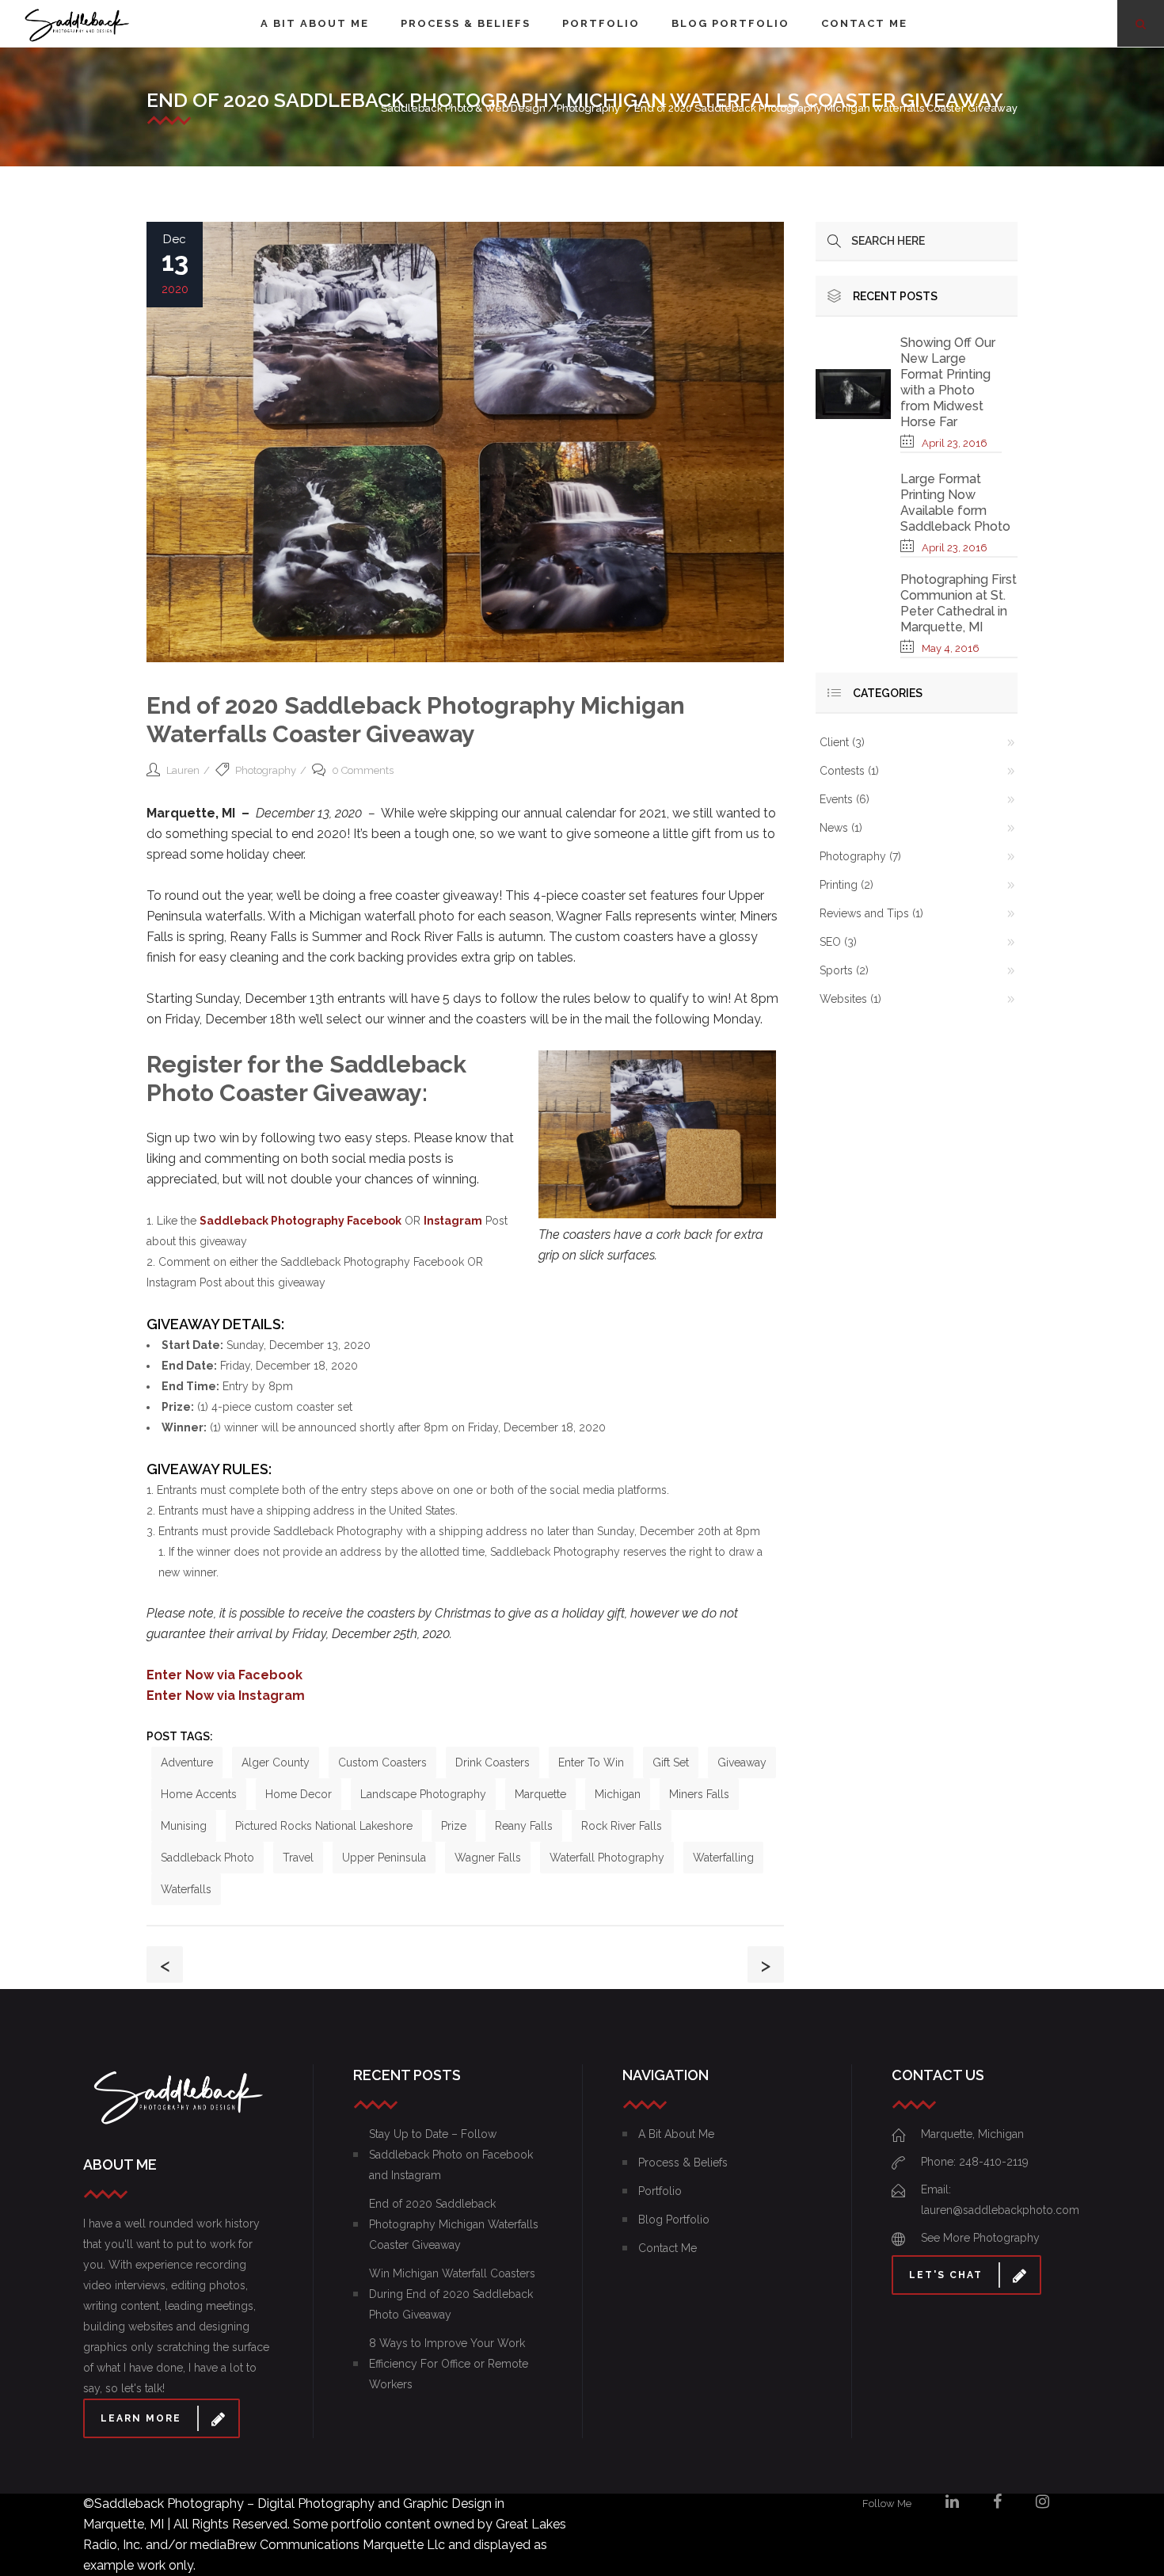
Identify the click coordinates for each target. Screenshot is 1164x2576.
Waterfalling (723, 1858)
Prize (454, 1826)
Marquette (540, 1794)
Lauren (183, 770)
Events (836, 799)
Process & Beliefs (683, 2163)
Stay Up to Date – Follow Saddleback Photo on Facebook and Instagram (451, 2155)
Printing (839, 885)
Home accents (199, 1794)
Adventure (187, 1762)
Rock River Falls (622, 1826)
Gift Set (671, 1762)
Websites (843, 999)
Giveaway (742, 1762)
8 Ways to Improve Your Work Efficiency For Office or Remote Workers (449, 2364)
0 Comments (363, 770)
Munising (184, 1826)
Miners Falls (699, 1794)
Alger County (276, 1762)
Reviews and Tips (864, 913)
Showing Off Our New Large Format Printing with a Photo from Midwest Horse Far (948, 382)
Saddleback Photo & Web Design (463, 108)
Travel (298, 1858)
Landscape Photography (423, 1794)
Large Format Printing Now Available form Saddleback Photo (955, 503)
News (834, 828)
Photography (588, 108)
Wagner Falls (488, 1858)
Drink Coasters (493, 1762)
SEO (830, 942)
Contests (842, 771)
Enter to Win (591, 1762)
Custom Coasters (382, 1762)
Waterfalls (186, 1889)
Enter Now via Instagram (226, 1696)
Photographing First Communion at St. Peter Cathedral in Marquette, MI (959, 603)
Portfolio (660, 2191)
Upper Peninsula (384, 1858)
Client (834, 742)
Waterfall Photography (607, 1858)
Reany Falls (524, 1826)
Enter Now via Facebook (224, 1675)
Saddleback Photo (207, 1858)
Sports (836, 970)
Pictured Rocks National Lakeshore (324, 1826)
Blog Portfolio (674, 2220)
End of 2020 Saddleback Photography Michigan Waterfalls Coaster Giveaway (454, 2224)
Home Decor (299, 1794)
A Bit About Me (676, 2134)
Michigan (618, 1794)
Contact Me (668, 2248)
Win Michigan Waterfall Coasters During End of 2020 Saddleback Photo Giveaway (452, 2294)
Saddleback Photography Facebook (301, 1221)
